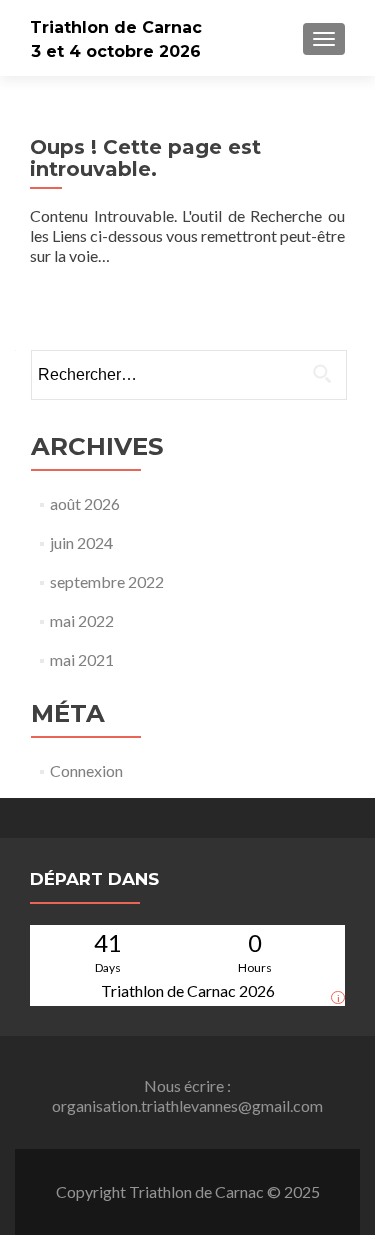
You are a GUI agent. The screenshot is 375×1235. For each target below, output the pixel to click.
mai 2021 (82, 659)
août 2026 (85, 503)
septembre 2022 (107, 581)
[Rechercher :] (188, 375)
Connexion (86, 770)
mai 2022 (82, 620)
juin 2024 (81, 542)
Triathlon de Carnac (116, 27)
